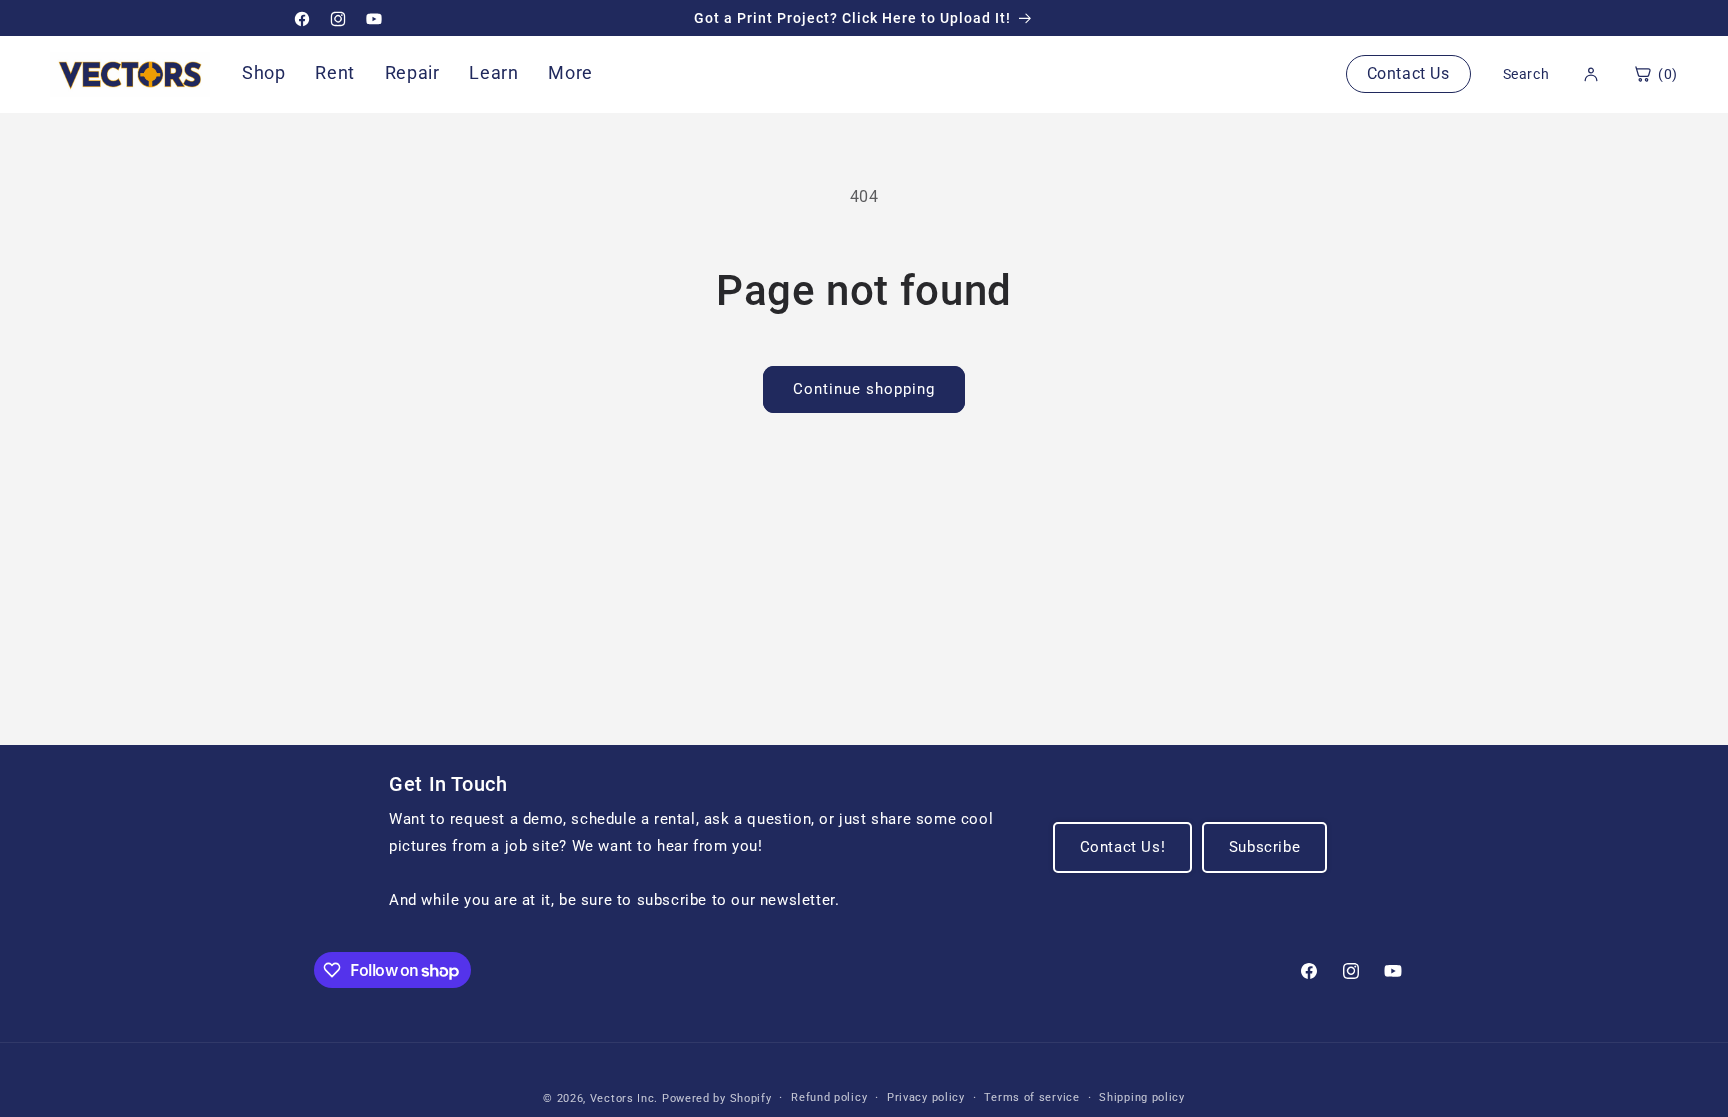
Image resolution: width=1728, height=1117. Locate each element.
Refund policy (829, 1097)
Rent (334, 72)
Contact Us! (1123, 847)
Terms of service (1031, 1097)
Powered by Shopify (717, 1098)
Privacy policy (926, 1097)
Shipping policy (1142, 1097)
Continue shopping (864, 389)
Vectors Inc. (626, 1098)
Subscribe (1264, 847)
